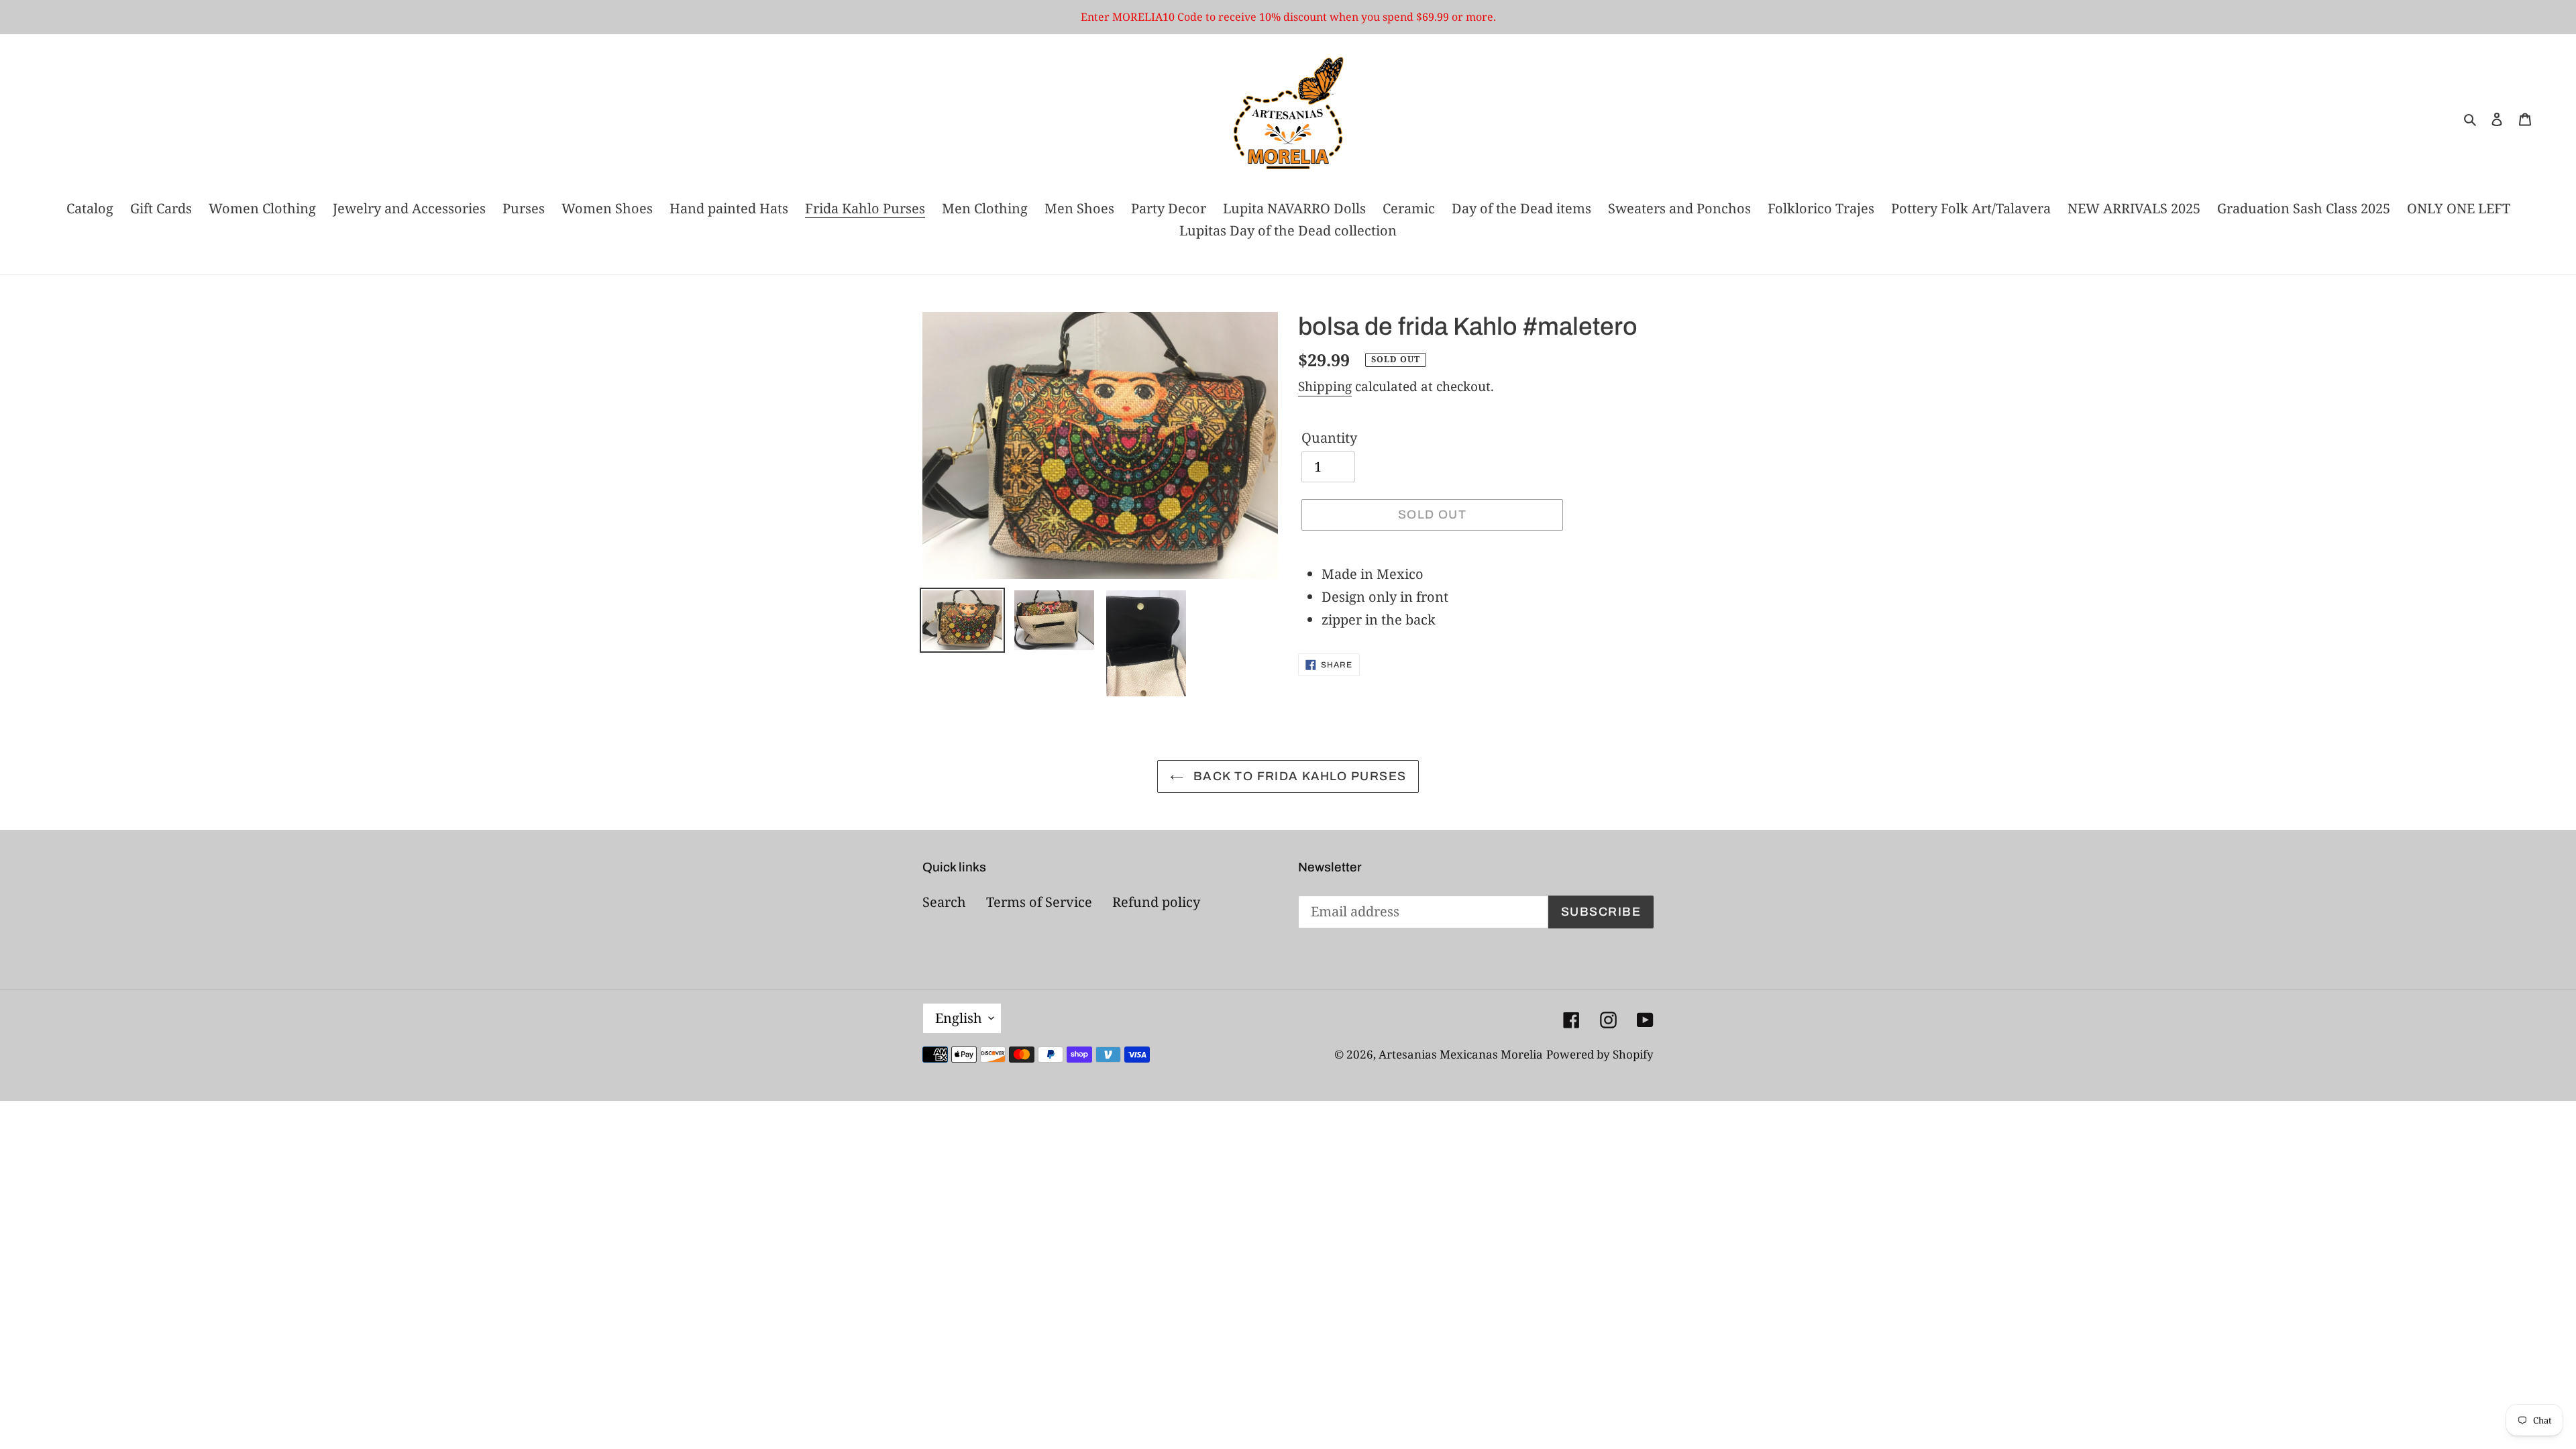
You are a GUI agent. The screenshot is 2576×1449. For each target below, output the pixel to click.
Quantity (1329, 438)
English (959, 1018)
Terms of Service (1039, 902)
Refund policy (1156, 902)
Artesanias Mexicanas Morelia (1461, 1054)
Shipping (1325, 386)
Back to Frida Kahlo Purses (1298, 776)
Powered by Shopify (1600, 1054)
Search (944, 902)
